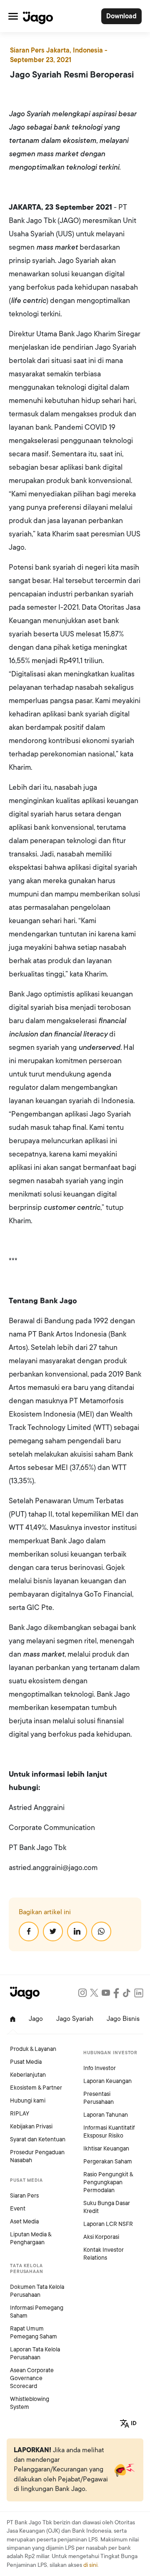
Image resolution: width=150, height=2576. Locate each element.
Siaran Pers (24, 2196)
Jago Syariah (75, 2019)
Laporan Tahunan (106, 2115)
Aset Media (24, 2222)
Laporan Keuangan (107, 2081)
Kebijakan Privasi (31, 2127)
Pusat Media (26, 2062)
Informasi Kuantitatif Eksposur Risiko (109, 2132)
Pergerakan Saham (108, 2162)
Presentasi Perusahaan (99, 2098)
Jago (36, 2019)
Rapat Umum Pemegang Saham (34, 2333)
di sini (90, 2565)
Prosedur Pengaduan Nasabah (37, 2156)
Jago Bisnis (123, 2019)
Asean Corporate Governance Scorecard (32, 2378)
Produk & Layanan (33, 2049)
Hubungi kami (28, 2101)
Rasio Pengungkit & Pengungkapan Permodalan (108, 2182)
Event (18, 2209)
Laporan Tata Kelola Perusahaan (35, 2353)
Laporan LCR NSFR (108, 2224)
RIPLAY (20, 2114)
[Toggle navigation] (13, 16)
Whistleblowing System (30, 2403)
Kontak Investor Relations (104, 2254)
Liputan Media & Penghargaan (31, 2238)
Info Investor (100, 2068)
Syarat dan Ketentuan (38, 2139)
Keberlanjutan (28, 2075)
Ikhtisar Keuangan (106, 2149)
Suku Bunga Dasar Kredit (107, 2207)
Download (121, 16)
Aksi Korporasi (101, 2237)
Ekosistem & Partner (36, 2088)
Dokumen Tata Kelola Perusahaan (37, 2291)
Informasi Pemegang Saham (37, 2312)
